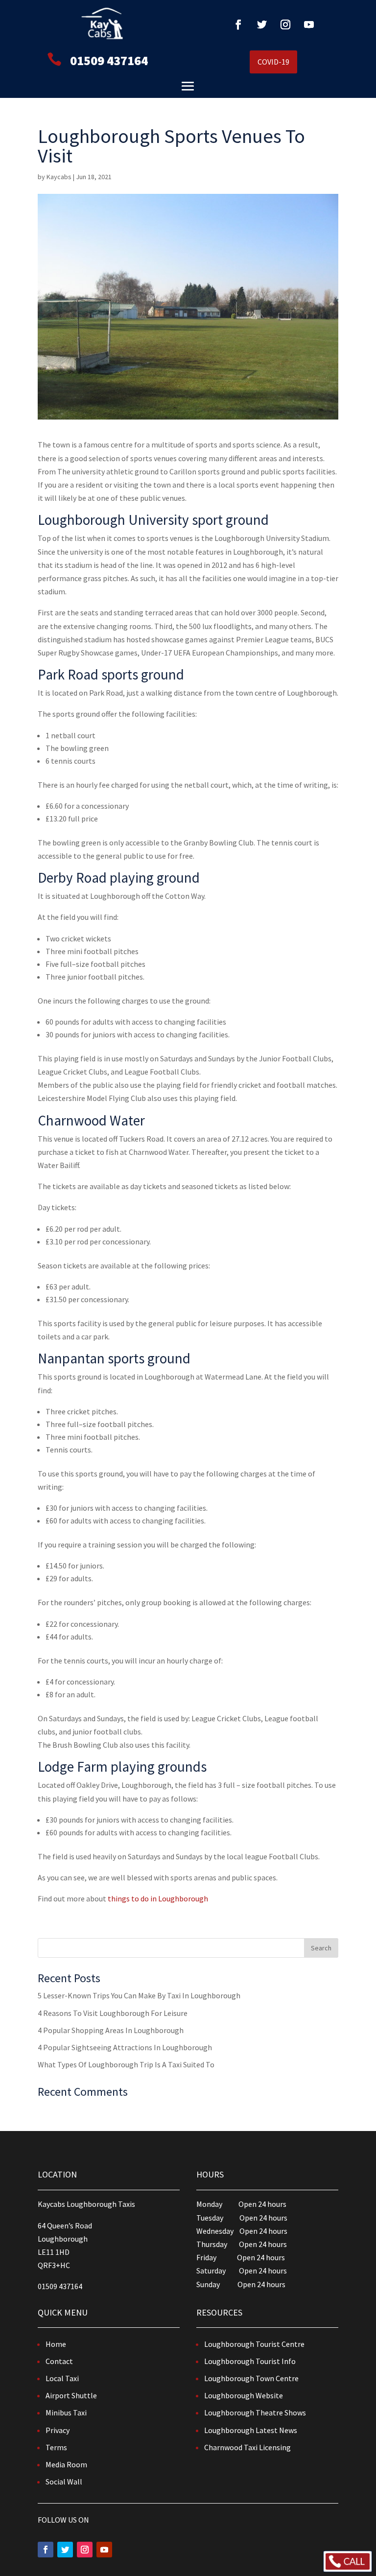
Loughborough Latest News (251, 2430)
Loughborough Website (244, 2395)
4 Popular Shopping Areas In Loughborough (111, 2030)
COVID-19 (273, 62)
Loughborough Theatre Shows (255, 2412)
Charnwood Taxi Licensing (247, 2447)
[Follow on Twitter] (262, 24)
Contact (59, 2361)
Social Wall (64, 2482)
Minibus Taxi (66, 2412)
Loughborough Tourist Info (250, 2361)
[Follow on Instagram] (285, 24)
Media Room (66, 2464)
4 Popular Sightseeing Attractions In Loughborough (125, 2047)
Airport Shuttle (71, 2395)
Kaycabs (59, 177)
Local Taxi (62, 2378)
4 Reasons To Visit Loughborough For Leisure (113, 2013)
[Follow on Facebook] (238, 24)
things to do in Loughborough (158, 1898)
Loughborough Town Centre (251, 2378)
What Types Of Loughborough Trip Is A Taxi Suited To (126, 2064)
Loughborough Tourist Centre (254, 2344)
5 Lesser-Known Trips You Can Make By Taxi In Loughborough (139, 1995)
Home (56, 2344)
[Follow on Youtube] (309, 24)
